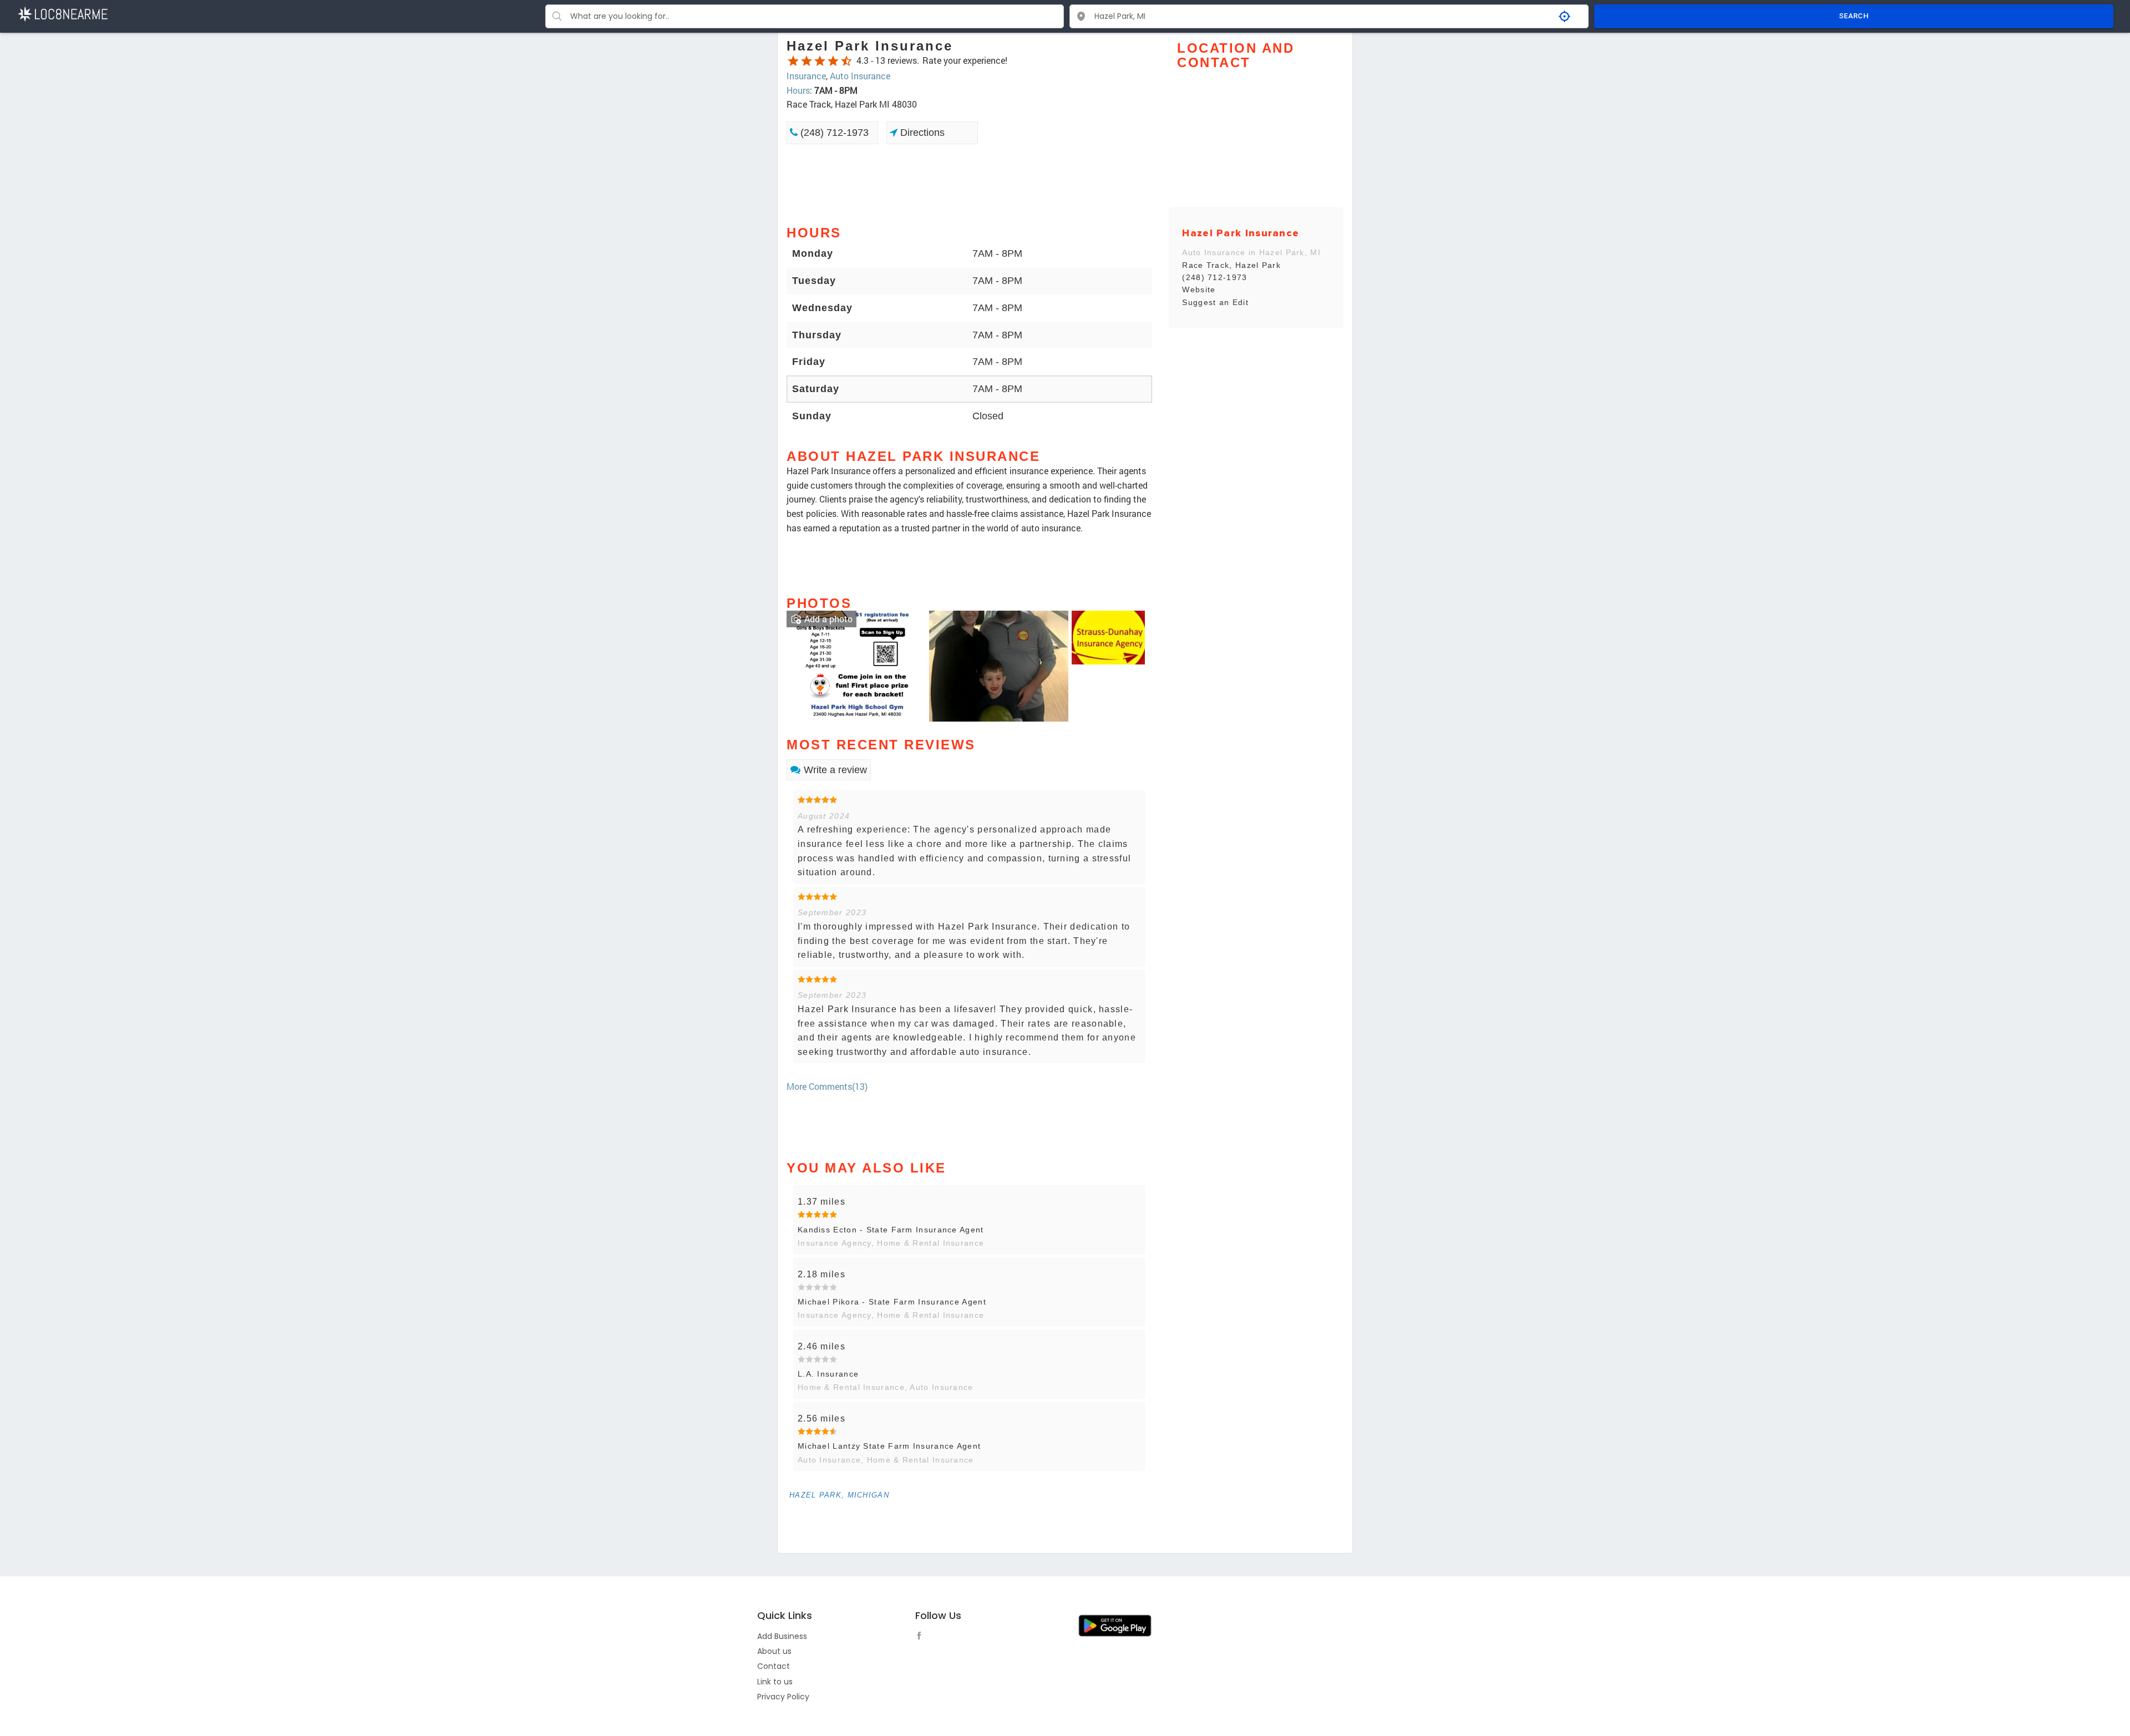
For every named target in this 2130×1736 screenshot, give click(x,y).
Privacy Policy (783, 1697)
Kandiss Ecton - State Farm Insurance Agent (891, 1230)
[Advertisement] (969, 184)
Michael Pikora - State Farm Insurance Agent (892, 1302)
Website (1199, 290)
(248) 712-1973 (833, 133)
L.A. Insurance (828, 1374)
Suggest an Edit (1215, 302)
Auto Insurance (860, 76)
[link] (856, 665)
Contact (774, 1666)
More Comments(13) (827, 1086)
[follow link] (922, 1637)
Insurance (806, 76)
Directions (921, 133)
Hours (798, 90)
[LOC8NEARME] (62, 13)
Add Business (782, 1636)
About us (774, 1651)
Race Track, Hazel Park (1231, 265)
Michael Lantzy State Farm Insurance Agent (889, 1446)
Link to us (775, 1682)
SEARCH (1854, 16)
